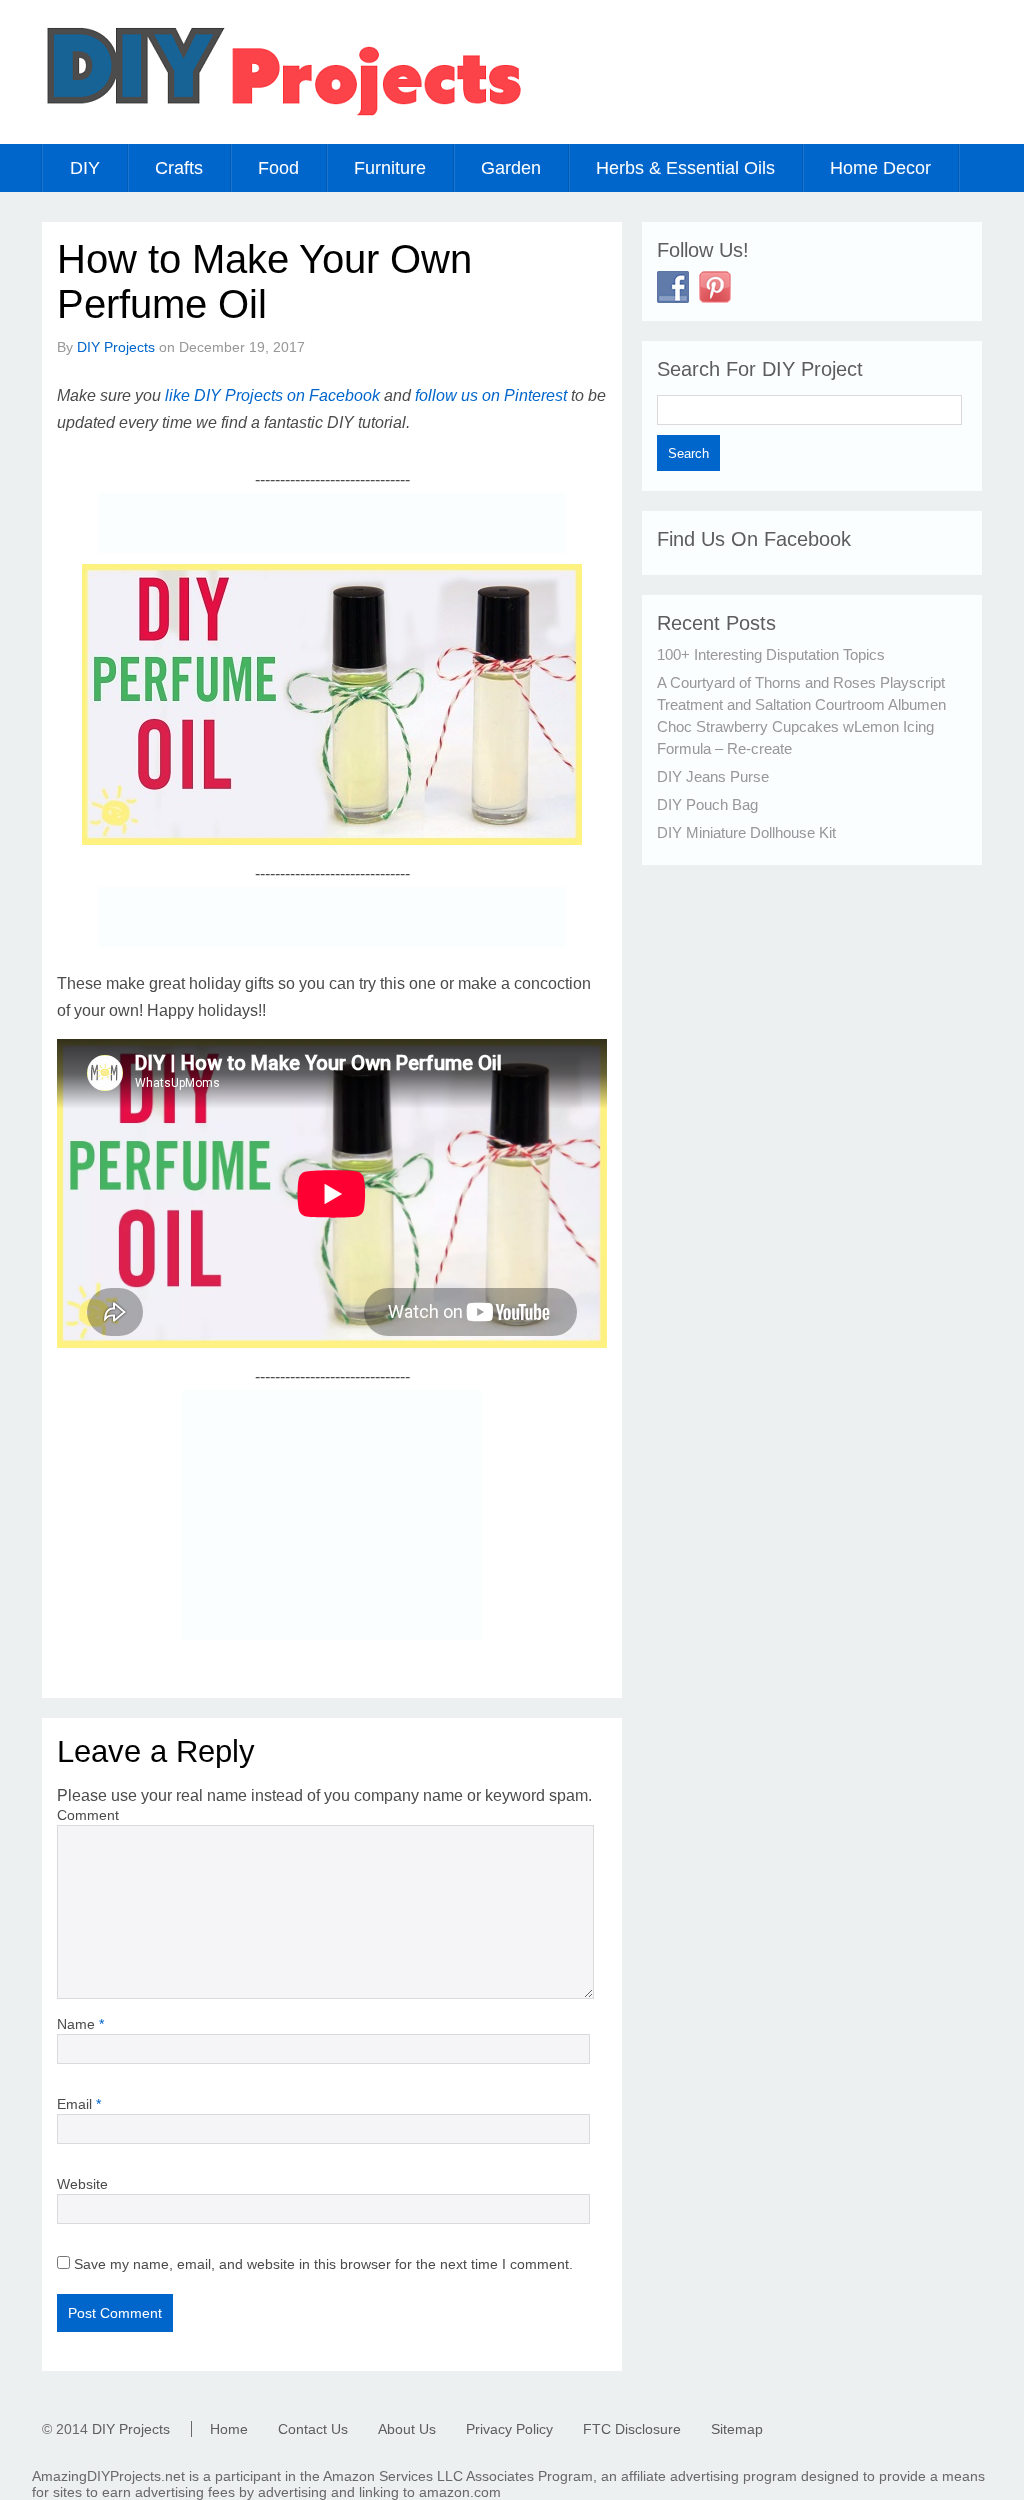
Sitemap (737, 2429)
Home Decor (880, 168)
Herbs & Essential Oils (685, 168)
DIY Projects (116, 347)
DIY (85, 168)
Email (79, 2104)
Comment (88, 1815)
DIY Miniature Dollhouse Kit (746, 832)
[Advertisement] (332, 523)
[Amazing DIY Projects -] (282, 114)
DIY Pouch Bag (707, 804)
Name (80, 2024)
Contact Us (313, 2429)
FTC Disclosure (632, 2429)
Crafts (179, 168)
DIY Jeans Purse (713, 776)
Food (278, 168)
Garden (511, 168)
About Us (407, 2429)
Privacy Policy (509, 2429)
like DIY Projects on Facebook (272, 395)
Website (82, 2184)
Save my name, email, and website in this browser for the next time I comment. (323, 2264)
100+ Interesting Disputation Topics (771, 654)
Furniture (390, 168)
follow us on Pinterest (491, 395)
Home (229, 2429)
